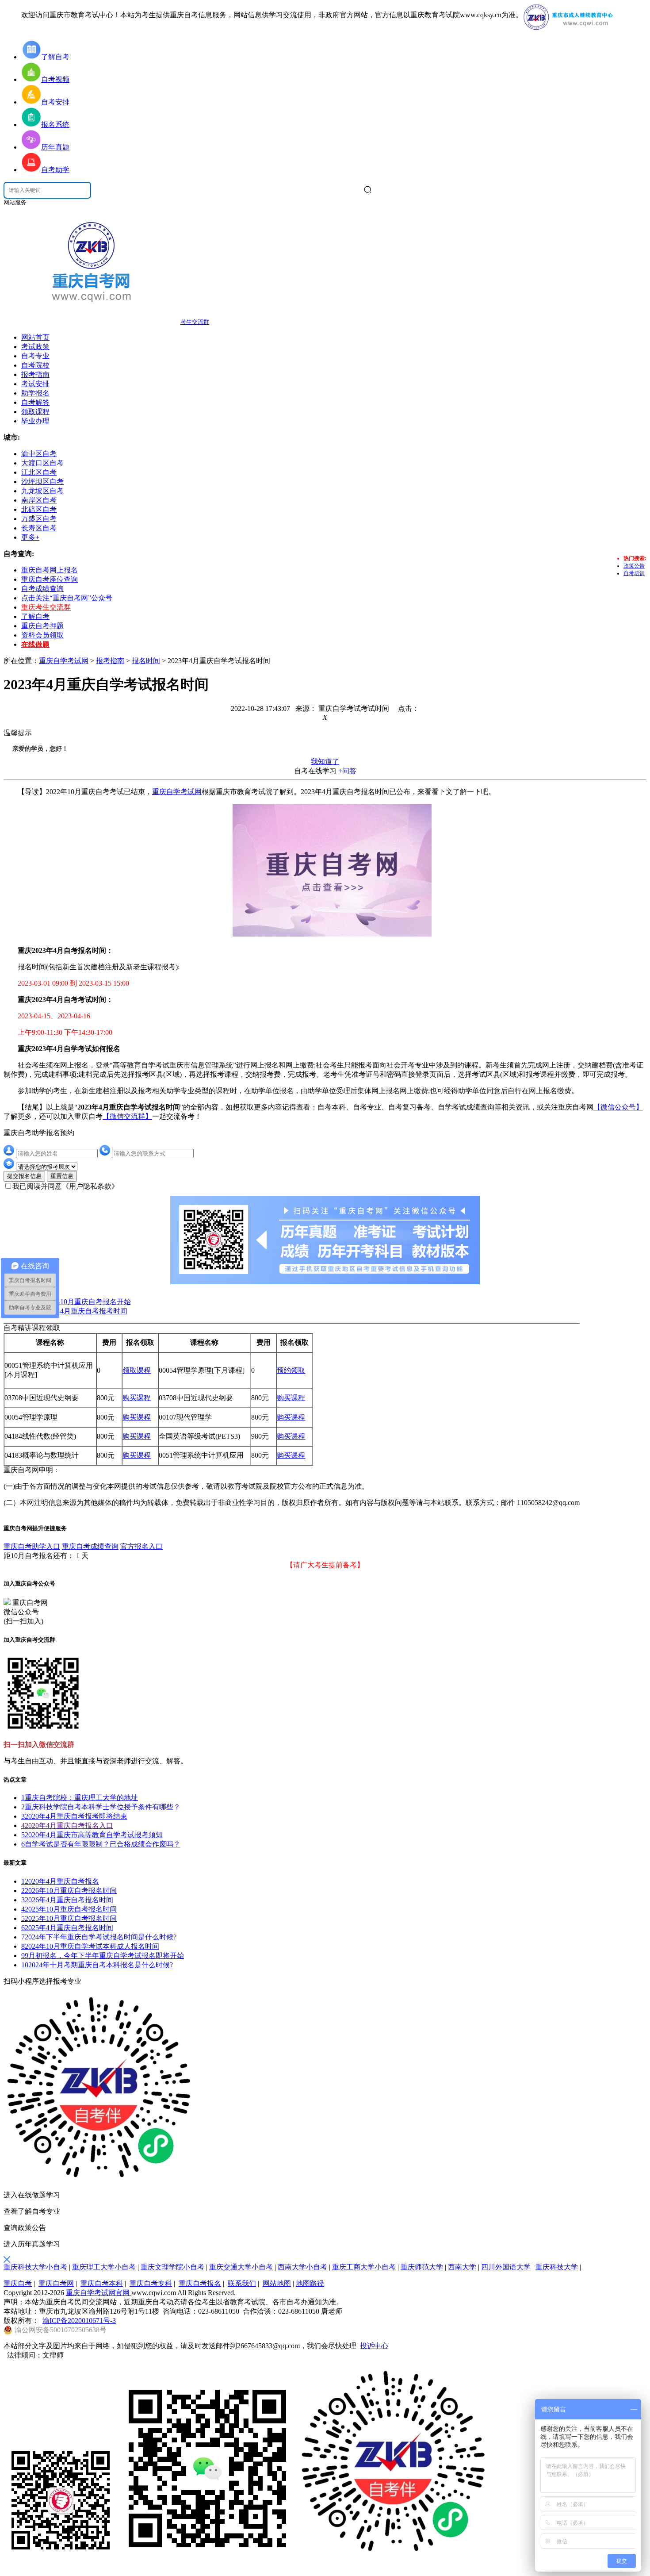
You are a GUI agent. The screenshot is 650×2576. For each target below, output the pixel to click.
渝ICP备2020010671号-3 (79, 2321)
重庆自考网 (56, 2283)
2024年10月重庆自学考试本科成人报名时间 (90, 1946)
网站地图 (277, 2283)
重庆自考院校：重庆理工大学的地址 (80, 1798)
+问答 (347, 771)
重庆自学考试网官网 (99, 2293)
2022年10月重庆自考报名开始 (85, 1302)
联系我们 (242, 2283)
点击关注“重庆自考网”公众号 (67, 598)
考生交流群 (195, 322)
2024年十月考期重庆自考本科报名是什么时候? (97, 1965)
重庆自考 (18, 2283)
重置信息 (62, 1176)
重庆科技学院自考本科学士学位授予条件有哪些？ (101, 1807)
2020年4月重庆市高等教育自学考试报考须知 (92, 1835)
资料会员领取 (42, 635)
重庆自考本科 (102, 2283)
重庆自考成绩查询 (90, 1546)
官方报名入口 (141, 1546)
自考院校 (35, 365)
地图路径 (310, 2283)
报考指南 (35, 374)
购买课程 (137, 1398)
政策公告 (634, 566)
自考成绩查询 (42, 589)
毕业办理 (35, 421)
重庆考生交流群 (46, 607)
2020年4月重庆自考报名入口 (67, 1825)
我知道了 (325, 762)
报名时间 (146, 661)
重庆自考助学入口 (32, 1546)
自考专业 (35, 356)
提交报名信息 (24, 1176)
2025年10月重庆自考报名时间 (69, 1909)
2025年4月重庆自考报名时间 (67, 1928)
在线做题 (35, 644)
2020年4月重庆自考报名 (60, 1881)
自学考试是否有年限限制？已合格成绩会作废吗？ (101, 1844)
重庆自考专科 (151, 2283)
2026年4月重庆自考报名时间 (67, 1900)
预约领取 (291, 1370)
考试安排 (35, 384)
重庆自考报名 (200, 2283)
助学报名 (35, 393)
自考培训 (634, 573)
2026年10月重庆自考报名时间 (69, 1891)
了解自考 (35, 616)
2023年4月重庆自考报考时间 (83, 1311)
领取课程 (35, 412)
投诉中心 (374, 2346)
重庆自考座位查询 (50, 579)
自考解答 (35, 402)
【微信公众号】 (618, 1107)
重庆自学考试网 (64, 661)
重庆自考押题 (42, 626)
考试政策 (35, 347)
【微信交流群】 (127, 1116)
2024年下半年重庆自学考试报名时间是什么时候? (99, 1937)
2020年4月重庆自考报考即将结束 (74, 1816)
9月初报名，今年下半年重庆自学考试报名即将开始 (103, 1956)
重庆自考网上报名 (50, 570)
